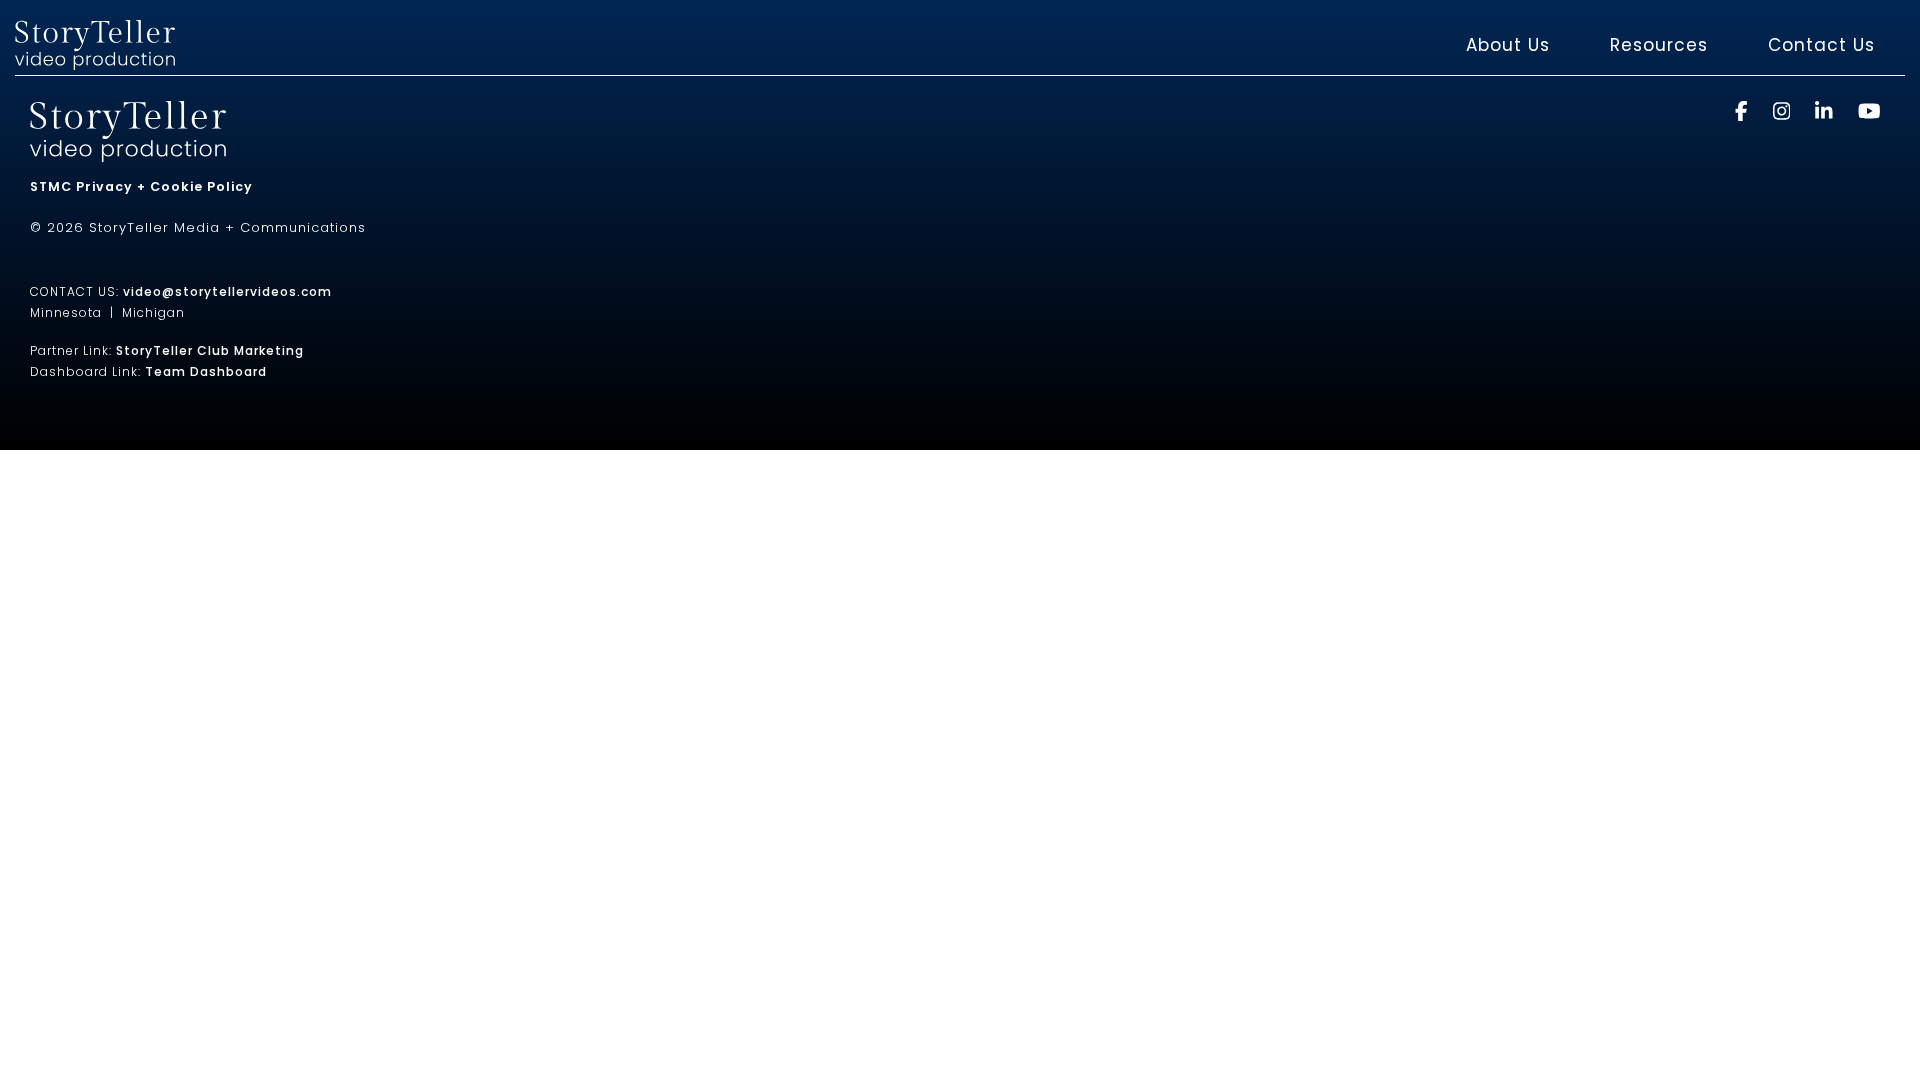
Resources (1659, 45)
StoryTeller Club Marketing (210, 350)
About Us (1508, 45)
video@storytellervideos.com (227, 291)
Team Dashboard (206, 371)
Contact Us (1821, 45)
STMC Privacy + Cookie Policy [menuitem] (141, 186)
